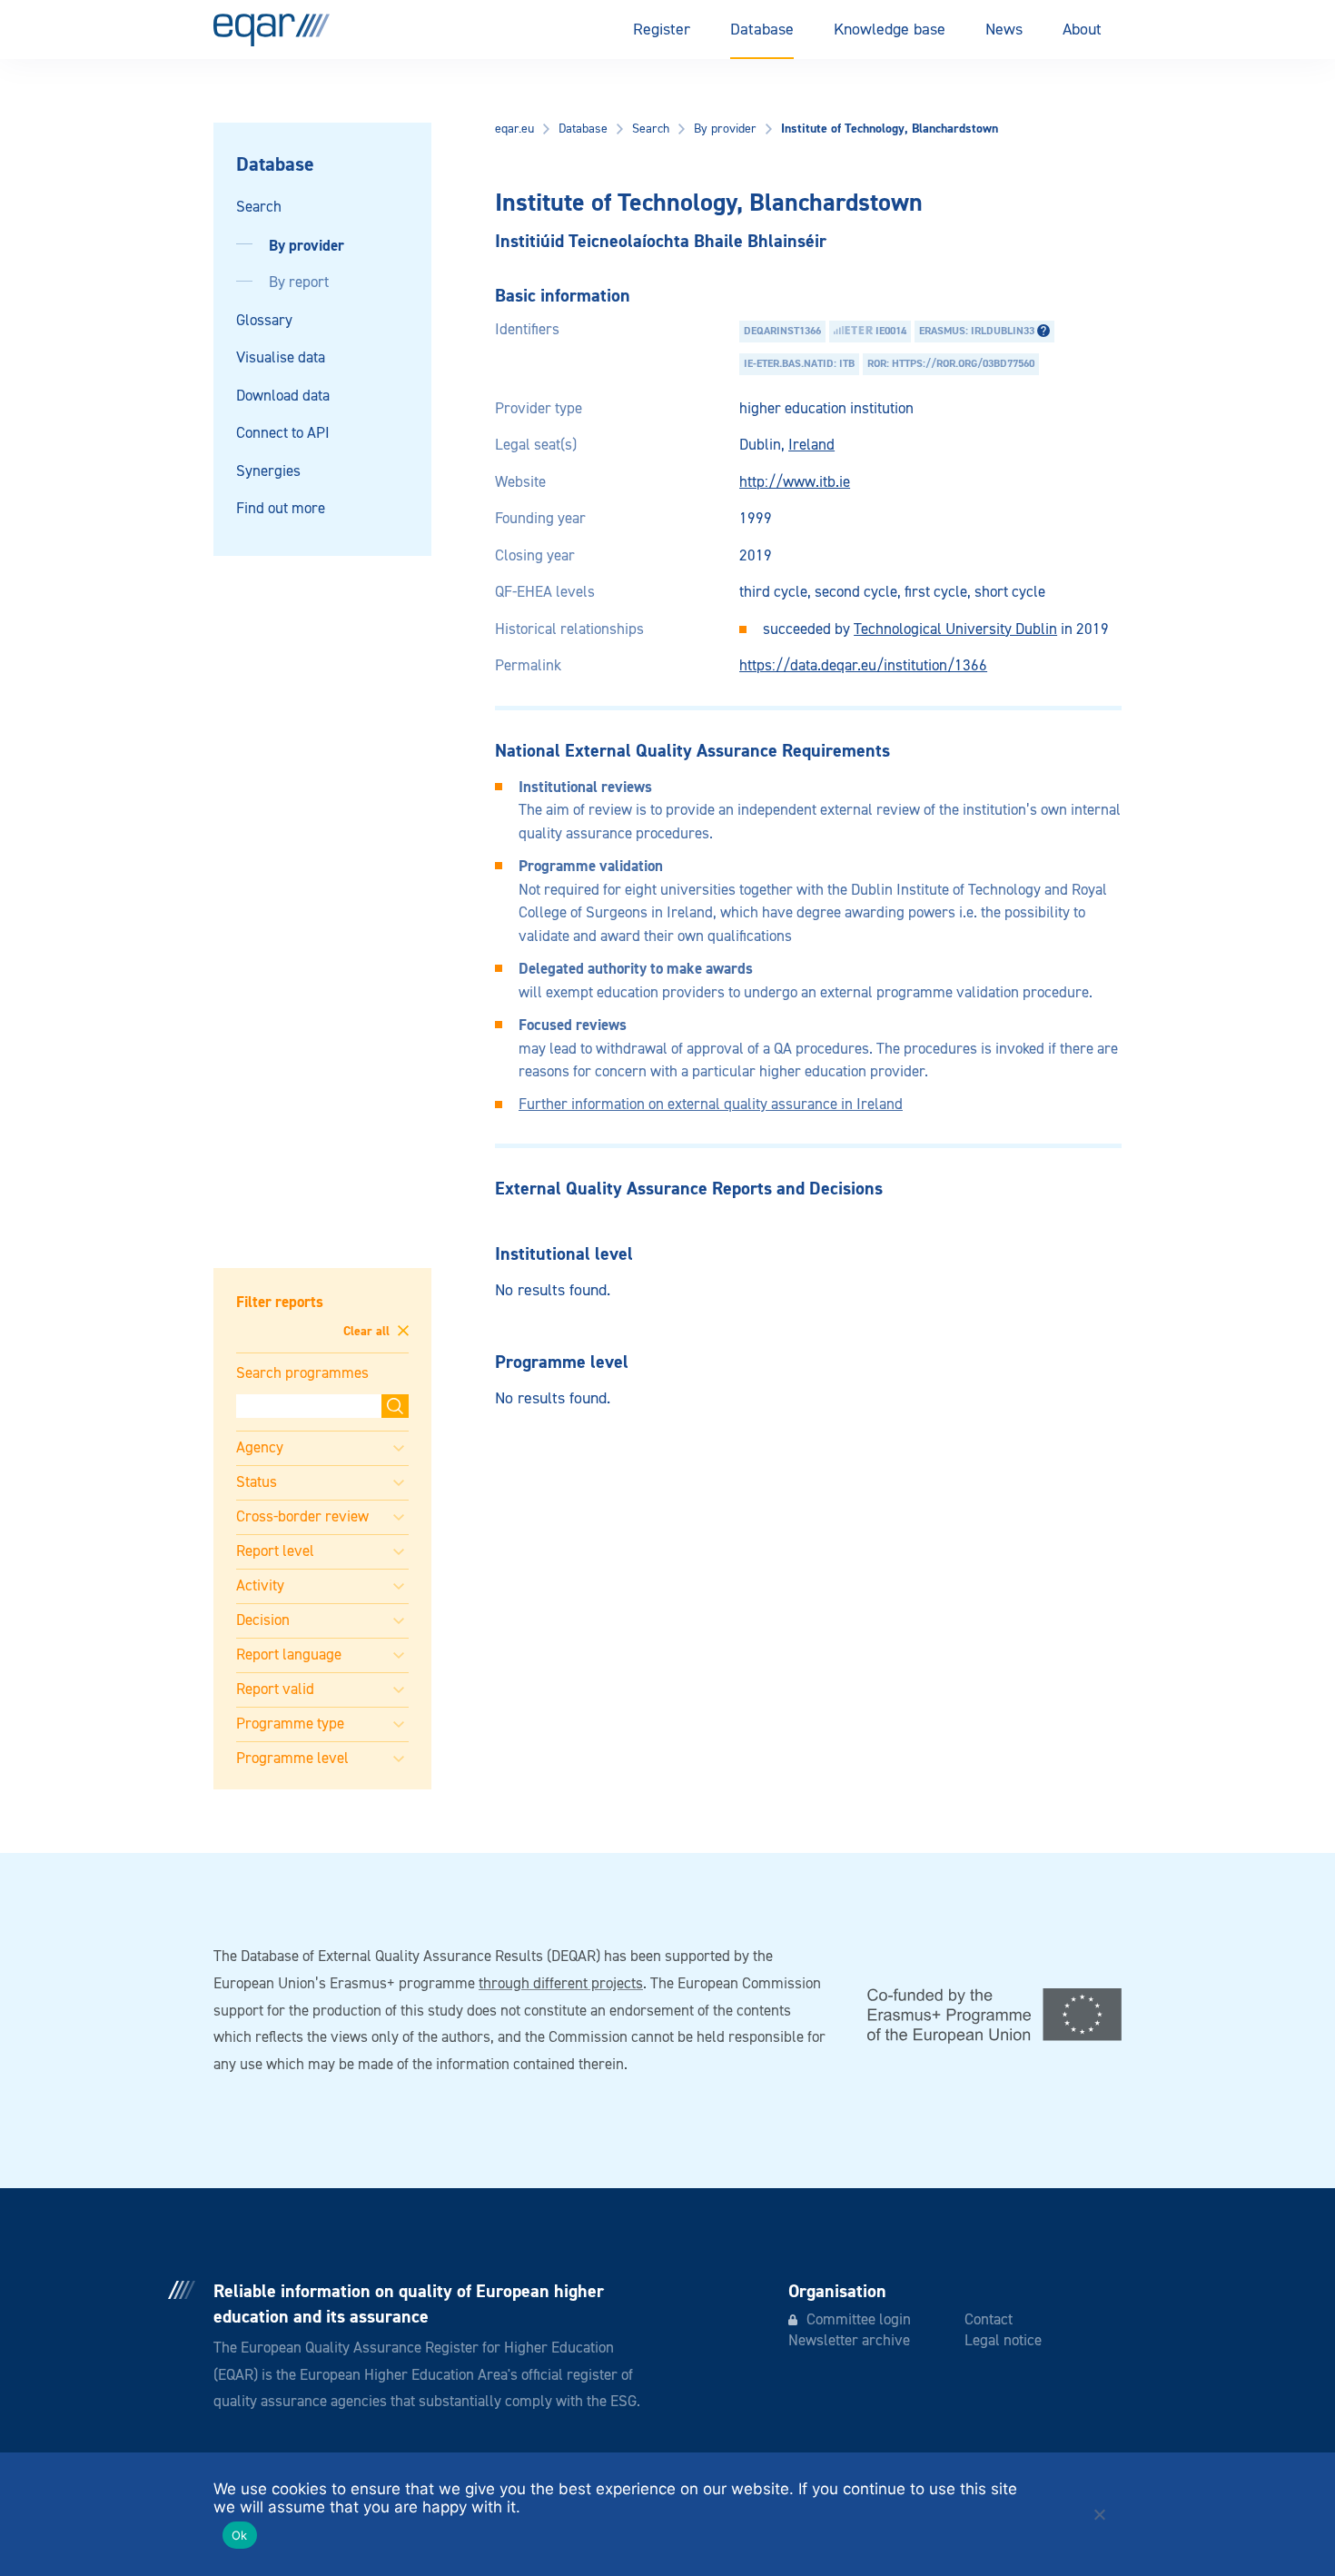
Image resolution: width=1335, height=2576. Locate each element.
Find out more (281, 509)
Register (662, 30)
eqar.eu (514, 129)
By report (299, 283)
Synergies (268, 472)
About (1082, 30)
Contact (989, 2320)
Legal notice (1003, 2341)
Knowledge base (890, 30)
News (1004, 30)
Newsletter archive (849, 2341)
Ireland (811, 446)
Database (762, 30)
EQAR (272, 30)
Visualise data (281, 358)
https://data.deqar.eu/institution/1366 (863, 666)
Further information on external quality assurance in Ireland (711, 1105)
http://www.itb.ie (795, 483)
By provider (307, 246)
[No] (1099, 2514)
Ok (240, 2535)
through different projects (561, 1984)
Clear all (368, 1332)
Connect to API (283, 434)
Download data (283, 396)
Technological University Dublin (955, 630)
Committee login (859, 2320)
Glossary (264, 321)
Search (259, 208)
